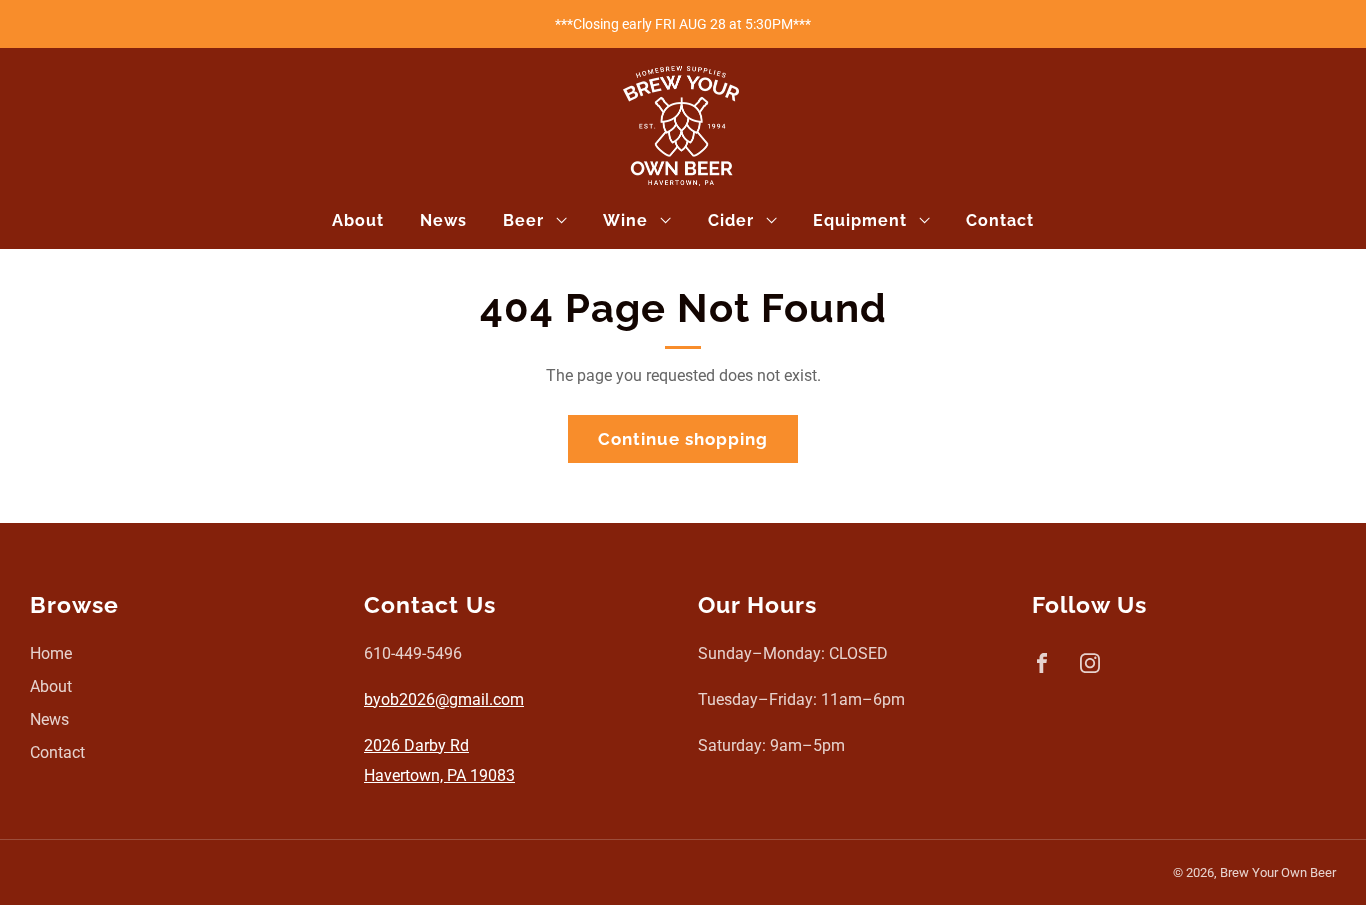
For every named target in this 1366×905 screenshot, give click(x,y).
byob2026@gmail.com (444, 699)
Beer (523, 220)
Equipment (860, 220)
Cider (731, 220)
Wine (625, 220)
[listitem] (683, 24)
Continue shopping (683, 439)
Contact (1000, 220)
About (358, 220)
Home (51, 653)
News (443, 220)
